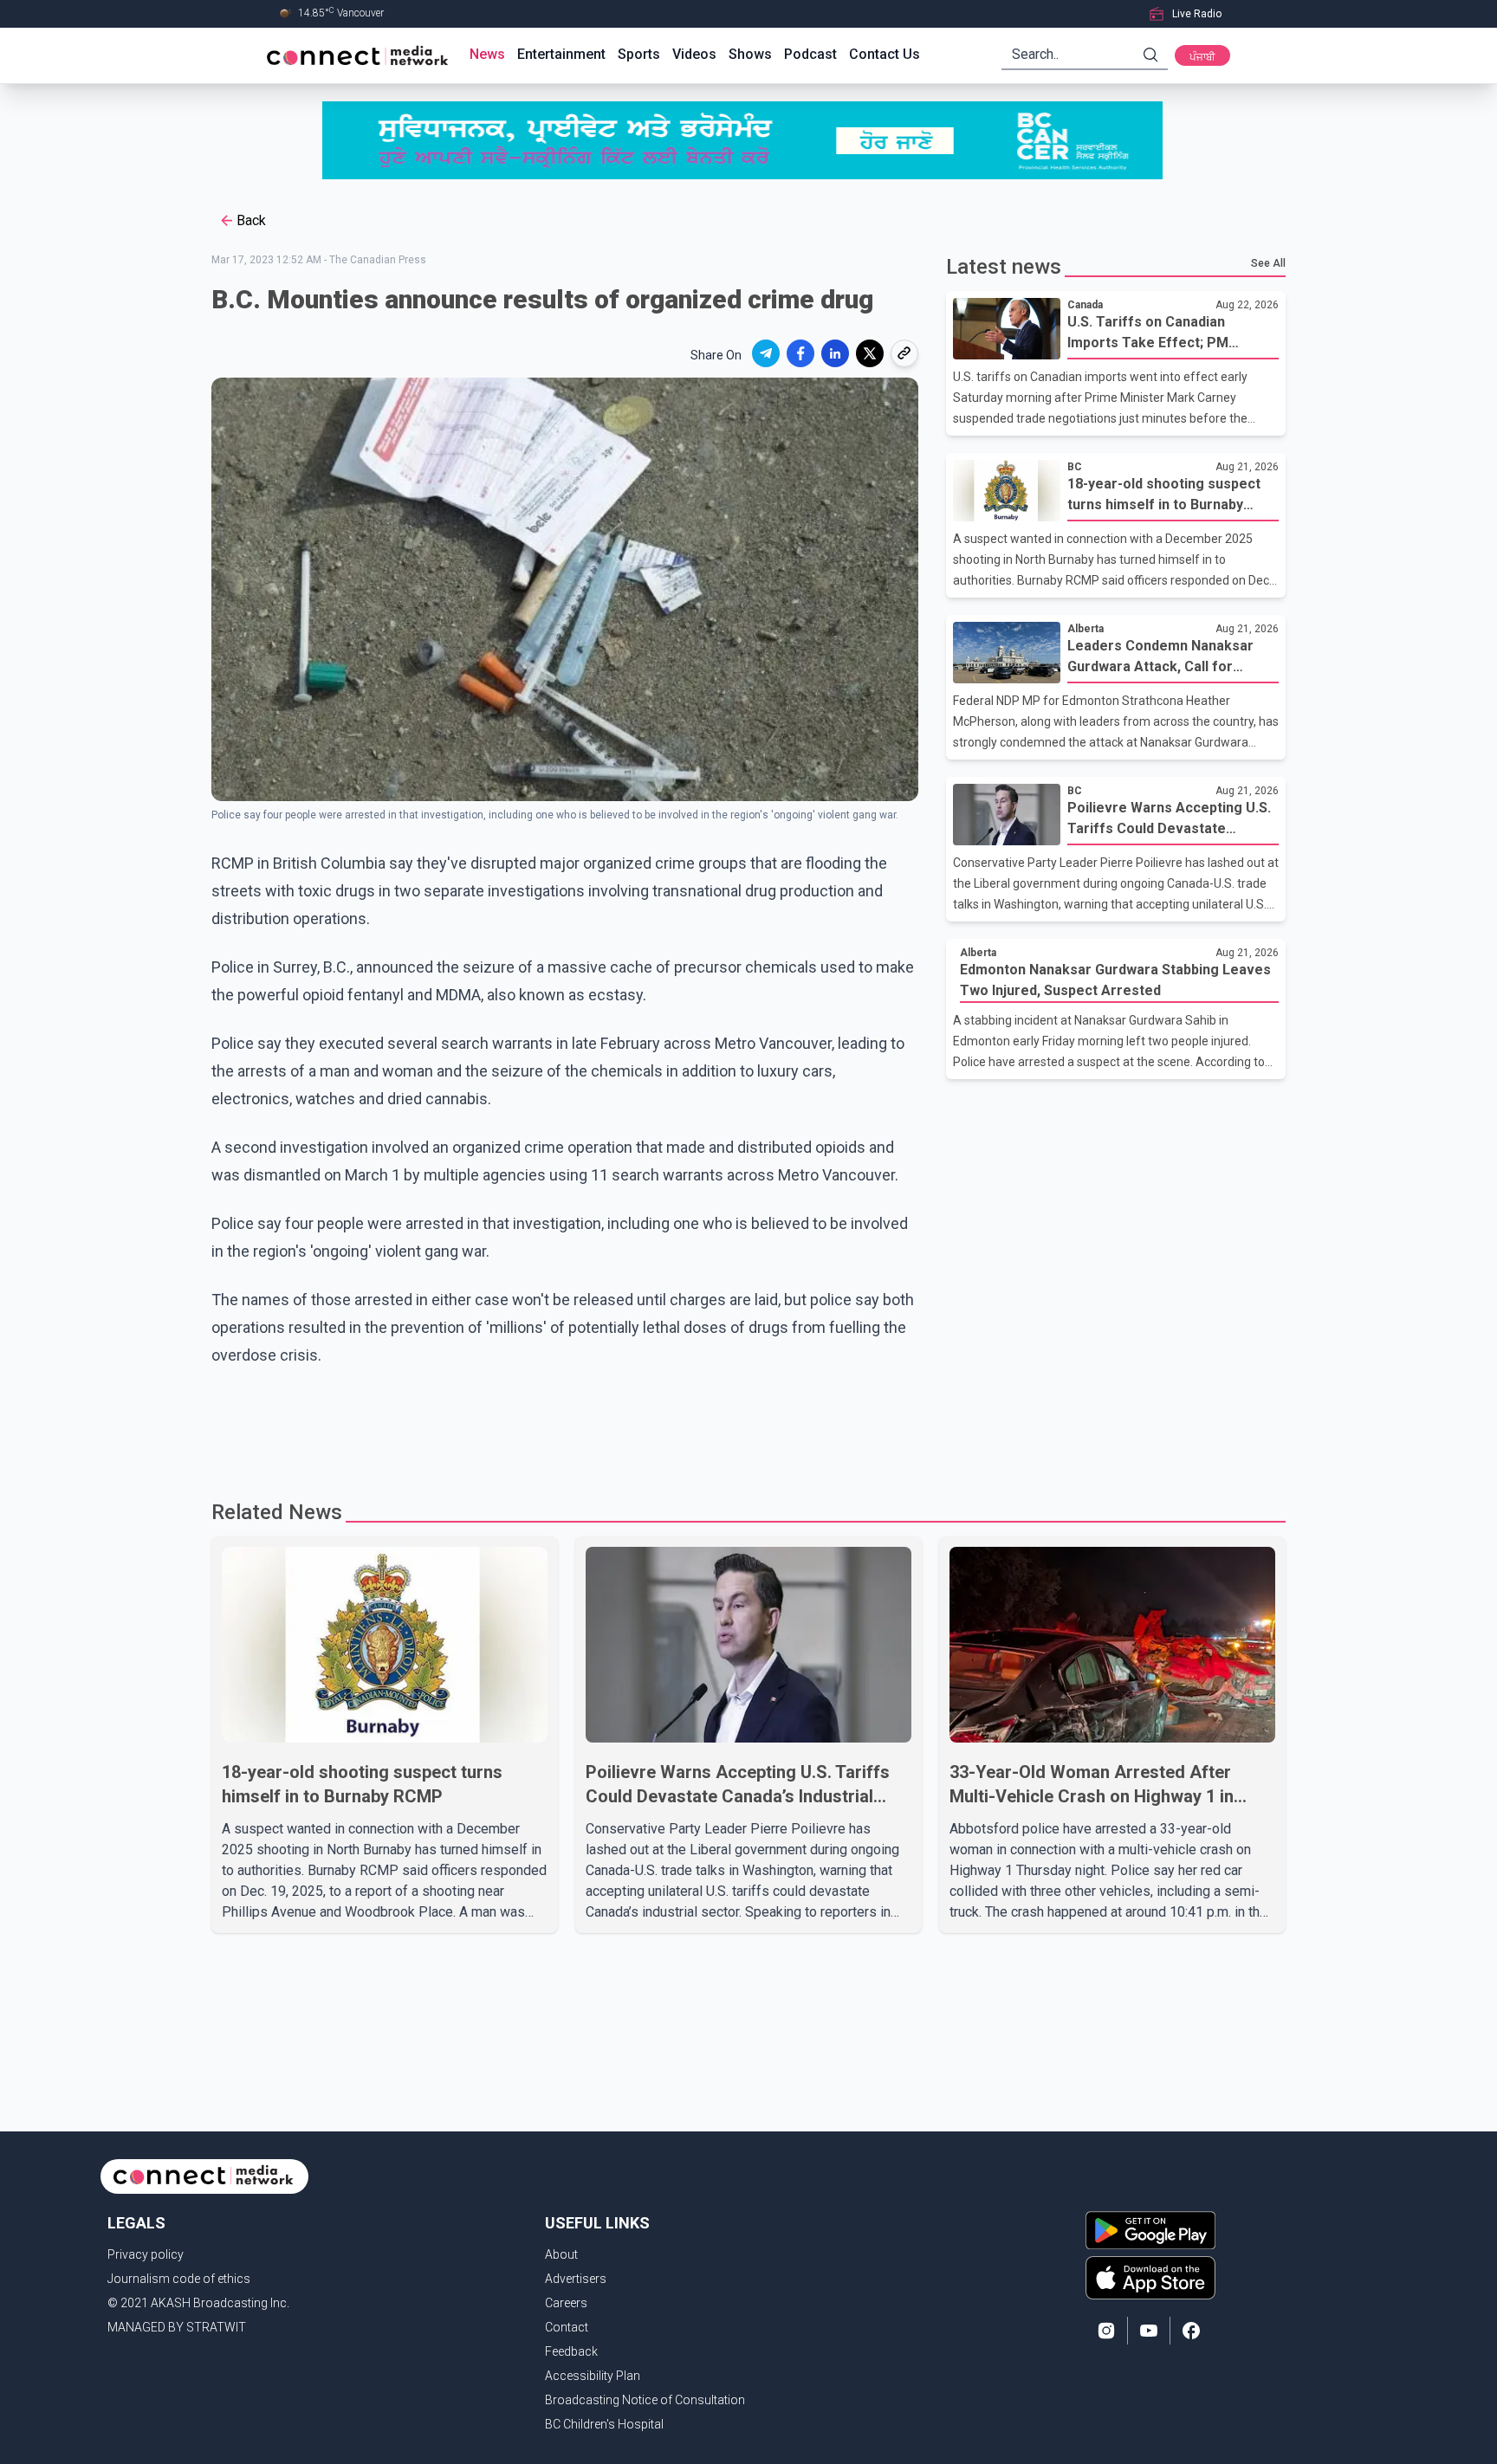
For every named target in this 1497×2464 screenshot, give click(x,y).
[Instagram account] (1106, 2331)
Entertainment (561, 54)
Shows (750, 54)
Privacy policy (146, 2254)
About (561, 2254)
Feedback (571, 2351)
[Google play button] (1150, 2230)
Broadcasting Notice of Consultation (645, 2400)
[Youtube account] (1149, 2331)
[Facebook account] (1191, 2331)
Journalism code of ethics (179, 2279)
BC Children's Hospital (604, 2424)
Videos (694, 54)
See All (1268, 263)
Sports (639, 54)
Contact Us (885, 54)
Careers (566, 2303)
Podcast (810, 54)
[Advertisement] (742, 1426)
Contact (567, 2327)
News (487, 54)
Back (251, 220)
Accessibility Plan (593, 2376)
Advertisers (576, 2279)
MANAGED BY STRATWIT (177, 2327)
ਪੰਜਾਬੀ (1202, 57)
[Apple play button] (1150, 2278)
